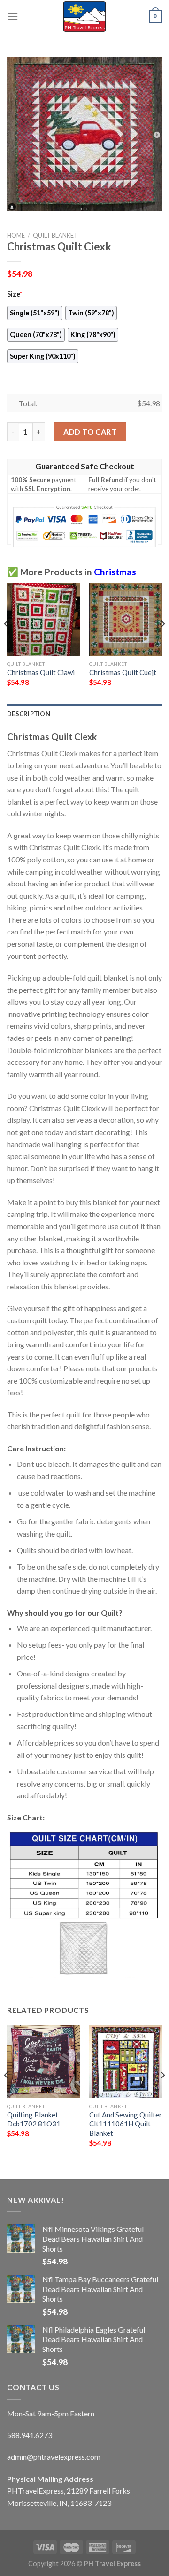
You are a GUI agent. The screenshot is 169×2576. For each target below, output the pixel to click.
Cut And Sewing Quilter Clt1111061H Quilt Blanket (126, 2124)
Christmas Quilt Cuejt (123, 672)
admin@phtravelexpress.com (54, 2457)
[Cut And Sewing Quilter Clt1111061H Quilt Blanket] (126, 2062)
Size (15, 294)
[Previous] (7, 643)
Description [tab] (29, 714)
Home (16, 235)
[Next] (162, 643)
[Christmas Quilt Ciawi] (43, 619)
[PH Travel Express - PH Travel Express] (84, 16)
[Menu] (13, 16)
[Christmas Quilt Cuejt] (126, 619)
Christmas (115, 572)
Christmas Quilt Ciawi (41, 672)
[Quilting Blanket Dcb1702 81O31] (43, 2062)
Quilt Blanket (55, 235)
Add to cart (90, 431)
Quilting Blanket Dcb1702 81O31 (34, 2119)
